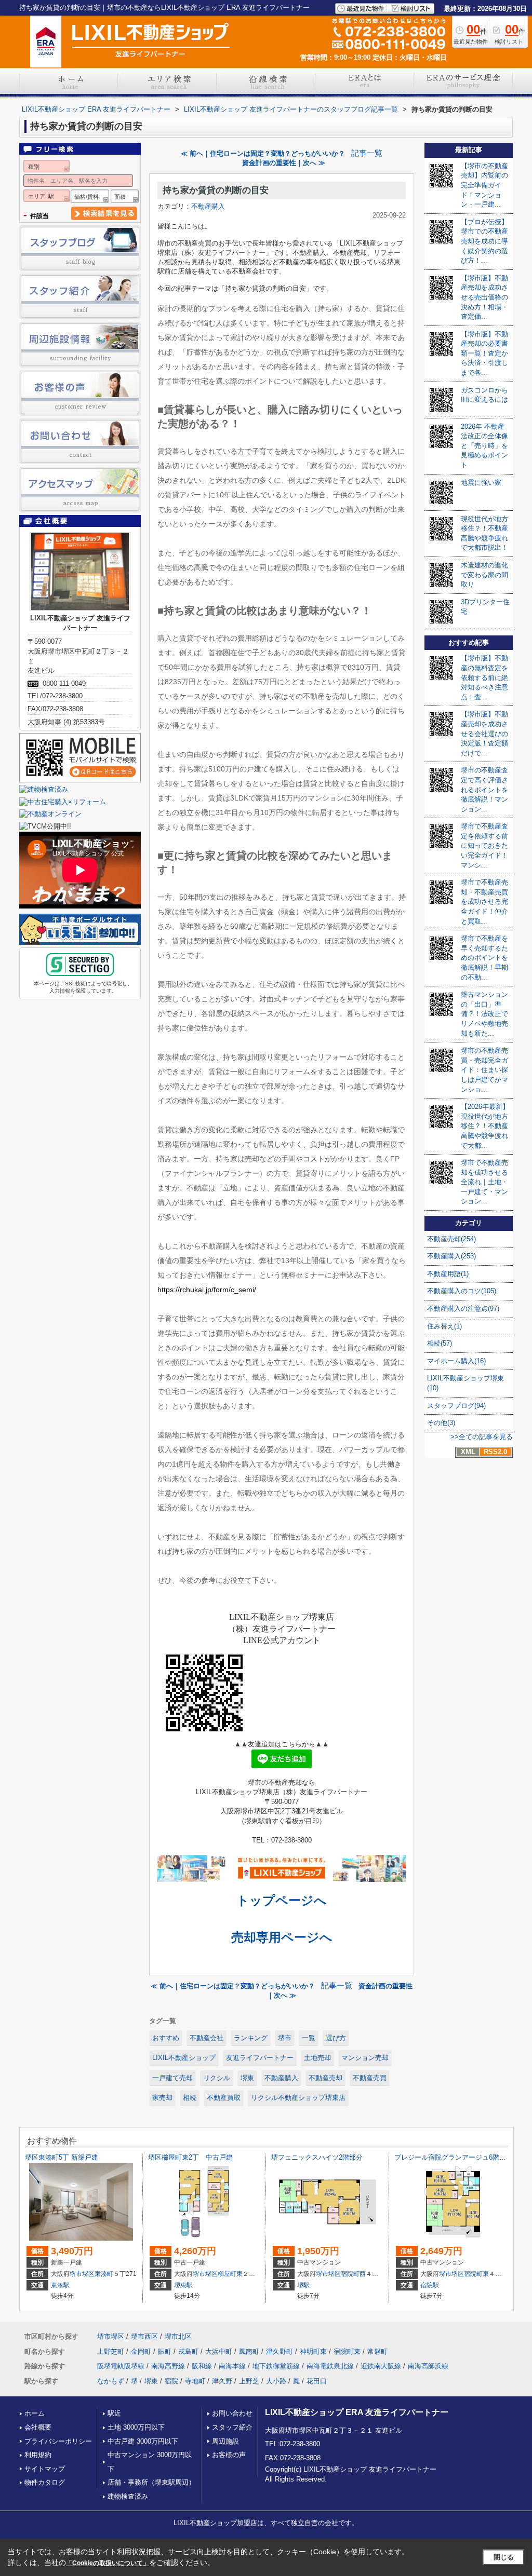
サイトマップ (45, 2469)
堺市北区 (178, 2336)
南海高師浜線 (428, 2366)
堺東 (247, 2078)
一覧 (309, 2038)
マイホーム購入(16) (456, 1361)
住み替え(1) (444, 1326)
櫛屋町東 (230, 2274)
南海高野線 (168, 2366)
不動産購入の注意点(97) (463, 1309)
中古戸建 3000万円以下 (143, 2441)
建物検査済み (128, 2496)
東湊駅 (60, 2285)
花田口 (317, 2381)
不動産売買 (370, 2078)
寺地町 (195, 2381)
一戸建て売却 (172, 2078)
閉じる (504, 2557)
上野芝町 (111, 2351)
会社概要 (38, 2427)
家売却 (162, 2098)
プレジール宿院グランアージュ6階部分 (454, 2157)
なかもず (111, 2381)
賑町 (165, 2351)
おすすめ (166, 2038)
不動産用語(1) (448, 1274)
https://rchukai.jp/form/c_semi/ (207, 1290)
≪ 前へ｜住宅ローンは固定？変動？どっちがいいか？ (263, 153)
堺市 (285, 2038)
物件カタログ (45, 2482)
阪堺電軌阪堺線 (121, 2366)
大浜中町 (219, 2351)
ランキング (251, 2038)
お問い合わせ (232, 2413)
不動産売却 (325, 2078)
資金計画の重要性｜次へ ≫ (284, 163)
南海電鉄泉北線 (330, 2366)
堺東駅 (183, 2285)
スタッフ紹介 (232, 2427)
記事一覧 (367, 153)
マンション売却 (365, 2058)
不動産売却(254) (451, 1239)
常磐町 (377, 2351)
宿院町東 (476, 2274)
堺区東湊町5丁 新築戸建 (62, 2157)
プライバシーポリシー (58, 2441)
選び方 (336, 2038)
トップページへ (282, 1900)
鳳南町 (249, 2351)
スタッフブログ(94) (456, 1406)
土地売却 (317, 2058)
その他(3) (441, 1423)
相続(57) (440, 1343)
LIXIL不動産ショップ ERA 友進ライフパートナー (357, 2412)
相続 (190, 2098)
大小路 (276, 2381)
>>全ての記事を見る (482, 1437)
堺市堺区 (82, 2274)
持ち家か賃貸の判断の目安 (216, 190)
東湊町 (104, 2274)
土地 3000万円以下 (136, 2427)
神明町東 (313, 2351)
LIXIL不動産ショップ (184, 2058)
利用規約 (38, 2455)
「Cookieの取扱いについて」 (108, 2563)
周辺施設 (225, 2441)
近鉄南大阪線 (381, 2366)
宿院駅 (430, 2285)
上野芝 (249, 2381)
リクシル (217, 2078)
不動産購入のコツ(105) (462, 1291)
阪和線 (202, 2366)
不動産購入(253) (451, 1256)
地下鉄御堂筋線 (276, 2366)
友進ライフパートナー (260, 2058)
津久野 (222, 2381)
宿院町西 (353, 2274)
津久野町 (280, 2351)
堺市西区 (144, 2336)
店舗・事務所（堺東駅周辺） (151, 2482)
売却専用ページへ (282, 1937)
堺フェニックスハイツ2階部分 (317, 2157)
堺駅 (303, 2285)
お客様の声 (229, 2455)
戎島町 (188, 2351)
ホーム (35, 2413)
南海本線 (232, 2366)
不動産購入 (208, 206)
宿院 (171, 2381)
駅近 (114, 2413)
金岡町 (141, 2351)
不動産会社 (207, 2038)
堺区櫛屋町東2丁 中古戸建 (190, 2157)
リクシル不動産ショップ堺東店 (298, 2098)
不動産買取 (224, 2098)
